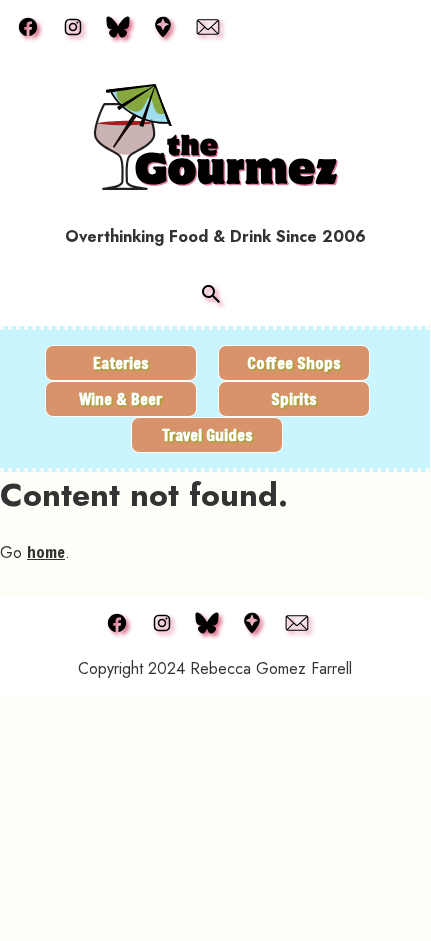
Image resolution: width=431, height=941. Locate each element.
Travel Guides (207, 434)
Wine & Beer (120, 398)
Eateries (121, 362)
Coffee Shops (294, 362)
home (46, 551)
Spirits (294, 398)
